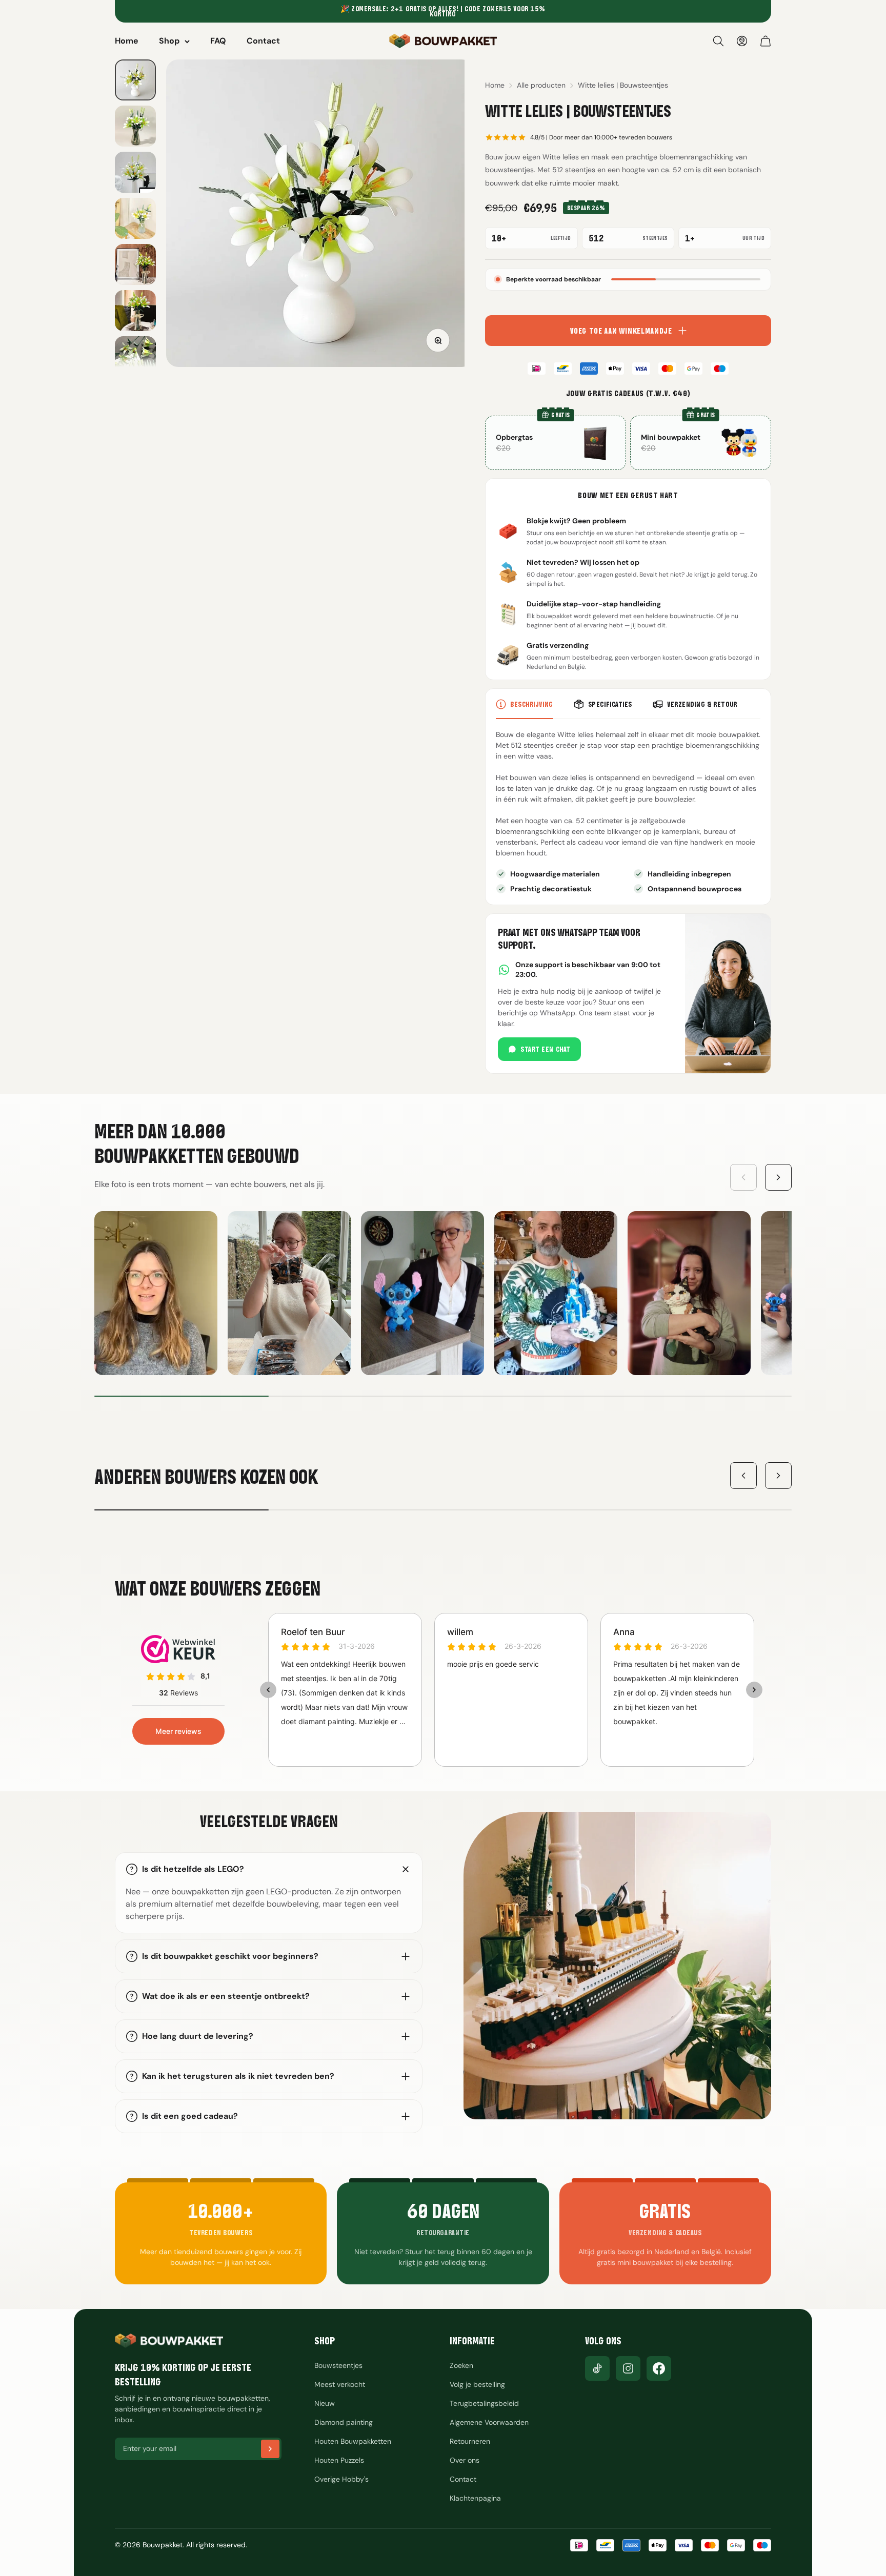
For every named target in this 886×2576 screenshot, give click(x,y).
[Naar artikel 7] (135, 357)
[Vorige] (743, 1476)
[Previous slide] (743, 1177)
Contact (263, 41)
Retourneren (470, 2441)
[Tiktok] (597, 2368)
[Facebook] (659, 2368)
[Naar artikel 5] (135, 264)
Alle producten (541, 85)
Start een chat (546, 1049)
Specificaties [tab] (610, 704)
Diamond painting (344, 2422)
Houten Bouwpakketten (353, 2441)
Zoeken (461, 2365)
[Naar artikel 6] (135, 311)
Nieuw (325, 2403)
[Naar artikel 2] (135, 126)
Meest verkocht (340, 2384)
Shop (169, 41)
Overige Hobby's (341, 2479)
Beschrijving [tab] (532, 704)
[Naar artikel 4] (135, 218)
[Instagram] (628, 2368)
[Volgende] (778, 1476)
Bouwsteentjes (338, 2365)
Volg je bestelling (477, 2384)
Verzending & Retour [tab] (702, 704)
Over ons (465, 2460)
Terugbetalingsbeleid (484, 2403)
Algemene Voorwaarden (489, 2422)
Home (127, 41)
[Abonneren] (270, 2449)
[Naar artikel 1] (135, 80)
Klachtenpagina (475, 2498)
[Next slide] (778, 1177)
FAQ (218, 41)
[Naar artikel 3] (135, 172)
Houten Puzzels (339, 2460)
